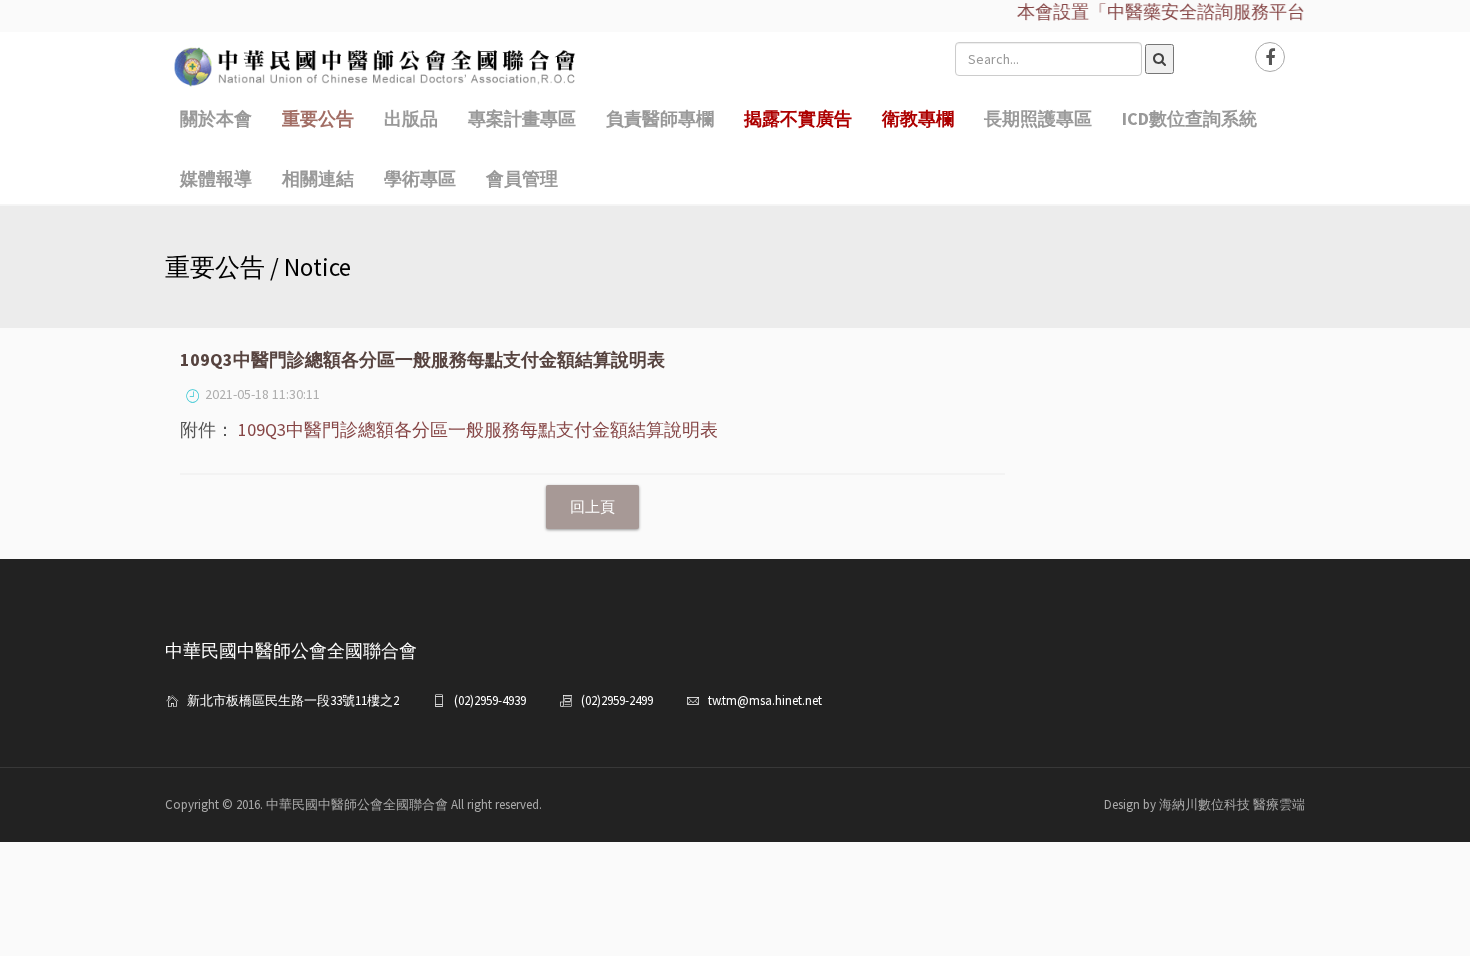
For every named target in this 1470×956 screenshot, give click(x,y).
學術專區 (420, 178)
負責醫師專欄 (660, 118)
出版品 (411, 118)
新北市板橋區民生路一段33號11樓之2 (293, 700)
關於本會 (216, 118)
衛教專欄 (918, 118)
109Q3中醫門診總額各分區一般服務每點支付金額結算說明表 (478, 429)
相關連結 (318, 178)
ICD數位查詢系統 (1189, 118)
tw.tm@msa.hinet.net (765, 700)
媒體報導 (216, 178)
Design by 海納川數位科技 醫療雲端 (1204, 804)
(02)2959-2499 (617, 700)
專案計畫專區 (522, 118)
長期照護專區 (1038, 118)
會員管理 (522, 178)
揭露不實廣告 (798, 118)
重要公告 (318, 118)
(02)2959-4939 (490, 700)
